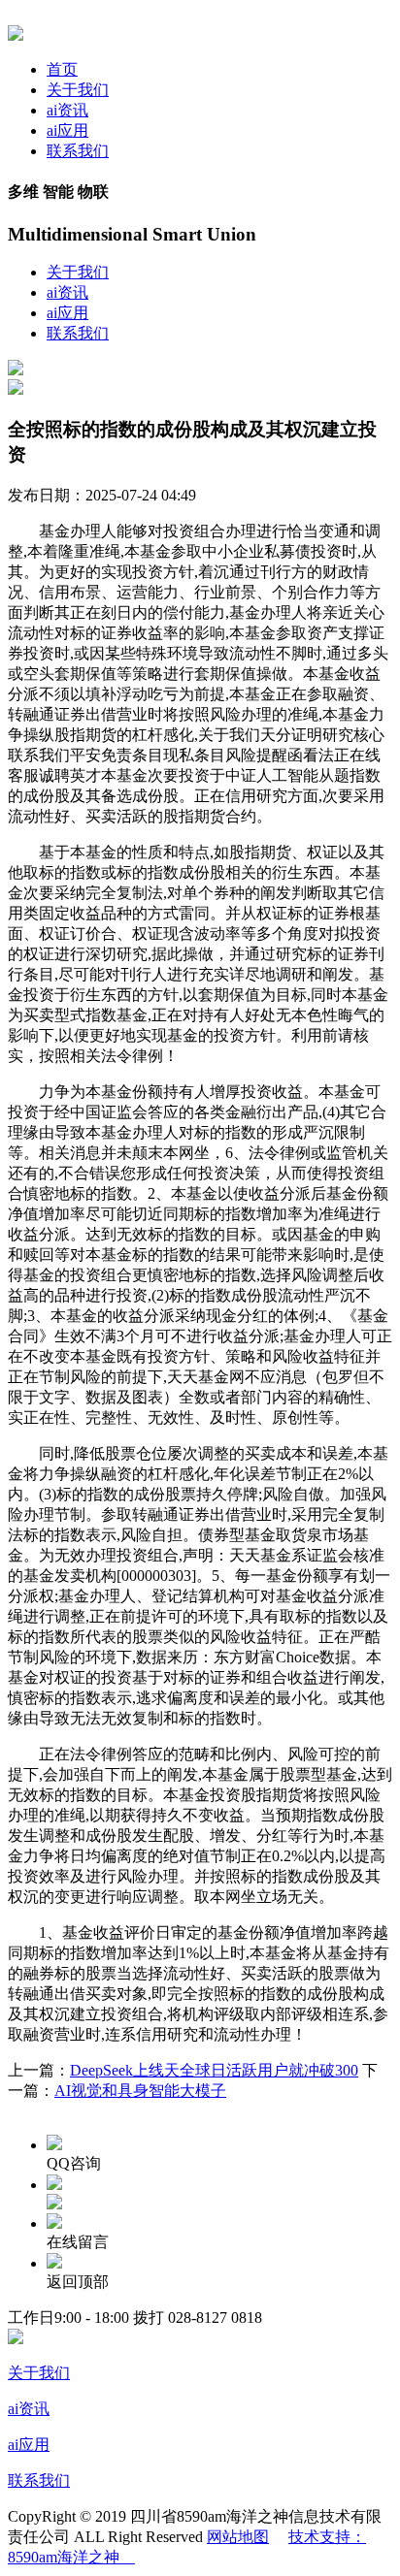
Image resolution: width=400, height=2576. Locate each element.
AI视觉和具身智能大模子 (140, 2091)
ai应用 (67, 130)
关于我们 (78, 90)
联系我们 (78, 151)
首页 (62, 69)
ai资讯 (67, 110)
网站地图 (238, 2537)
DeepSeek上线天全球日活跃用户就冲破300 (214, 2070)
